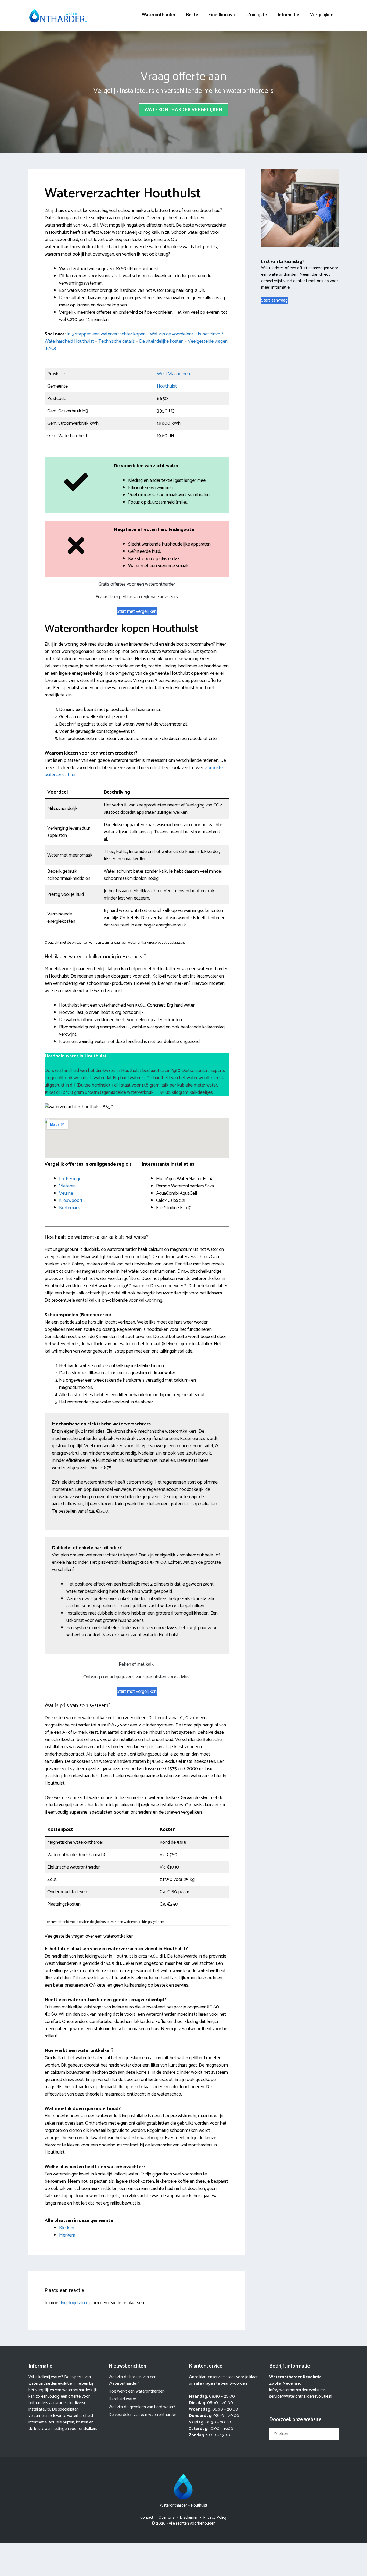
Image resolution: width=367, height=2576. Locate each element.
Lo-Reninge (70, 1179)
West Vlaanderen (173, 374)
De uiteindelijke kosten (161, 341)
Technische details (117, 341)
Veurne (66, 1193)
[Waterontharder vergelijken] (58, 15)
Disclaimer (189, 2517)
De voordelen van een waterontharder (142, 2415)
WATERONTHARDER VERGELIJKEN (183, 110)
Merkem (67, 2235)
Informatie (289, 15)
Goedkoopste (223, 15)
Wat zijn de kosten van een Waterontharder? (132, 2380)
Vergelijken (322, 15)
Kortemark (69, 1208)
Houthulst (167, 386)
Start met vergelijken (137, 611)
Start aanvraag (274, 300)
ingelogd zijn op (76, 2303)
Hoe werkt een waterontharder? (137, 2391)
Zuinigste (257, 15)
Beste (192, 15)
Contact (147, 2517)
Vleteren (67, 1186)
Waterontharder (159, 15)
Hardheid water (122, 2399)
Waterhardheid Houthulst (69, 341)
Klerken (67, 2228)
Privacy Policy (215, 2517)
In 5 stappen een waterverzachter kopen (106, 334)
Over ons (166, 2517)
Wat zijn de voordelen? (172, 334)
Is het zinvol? (211, 334)
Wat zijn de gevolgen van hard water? (142, 2407)
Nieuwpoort (71, 1201)
